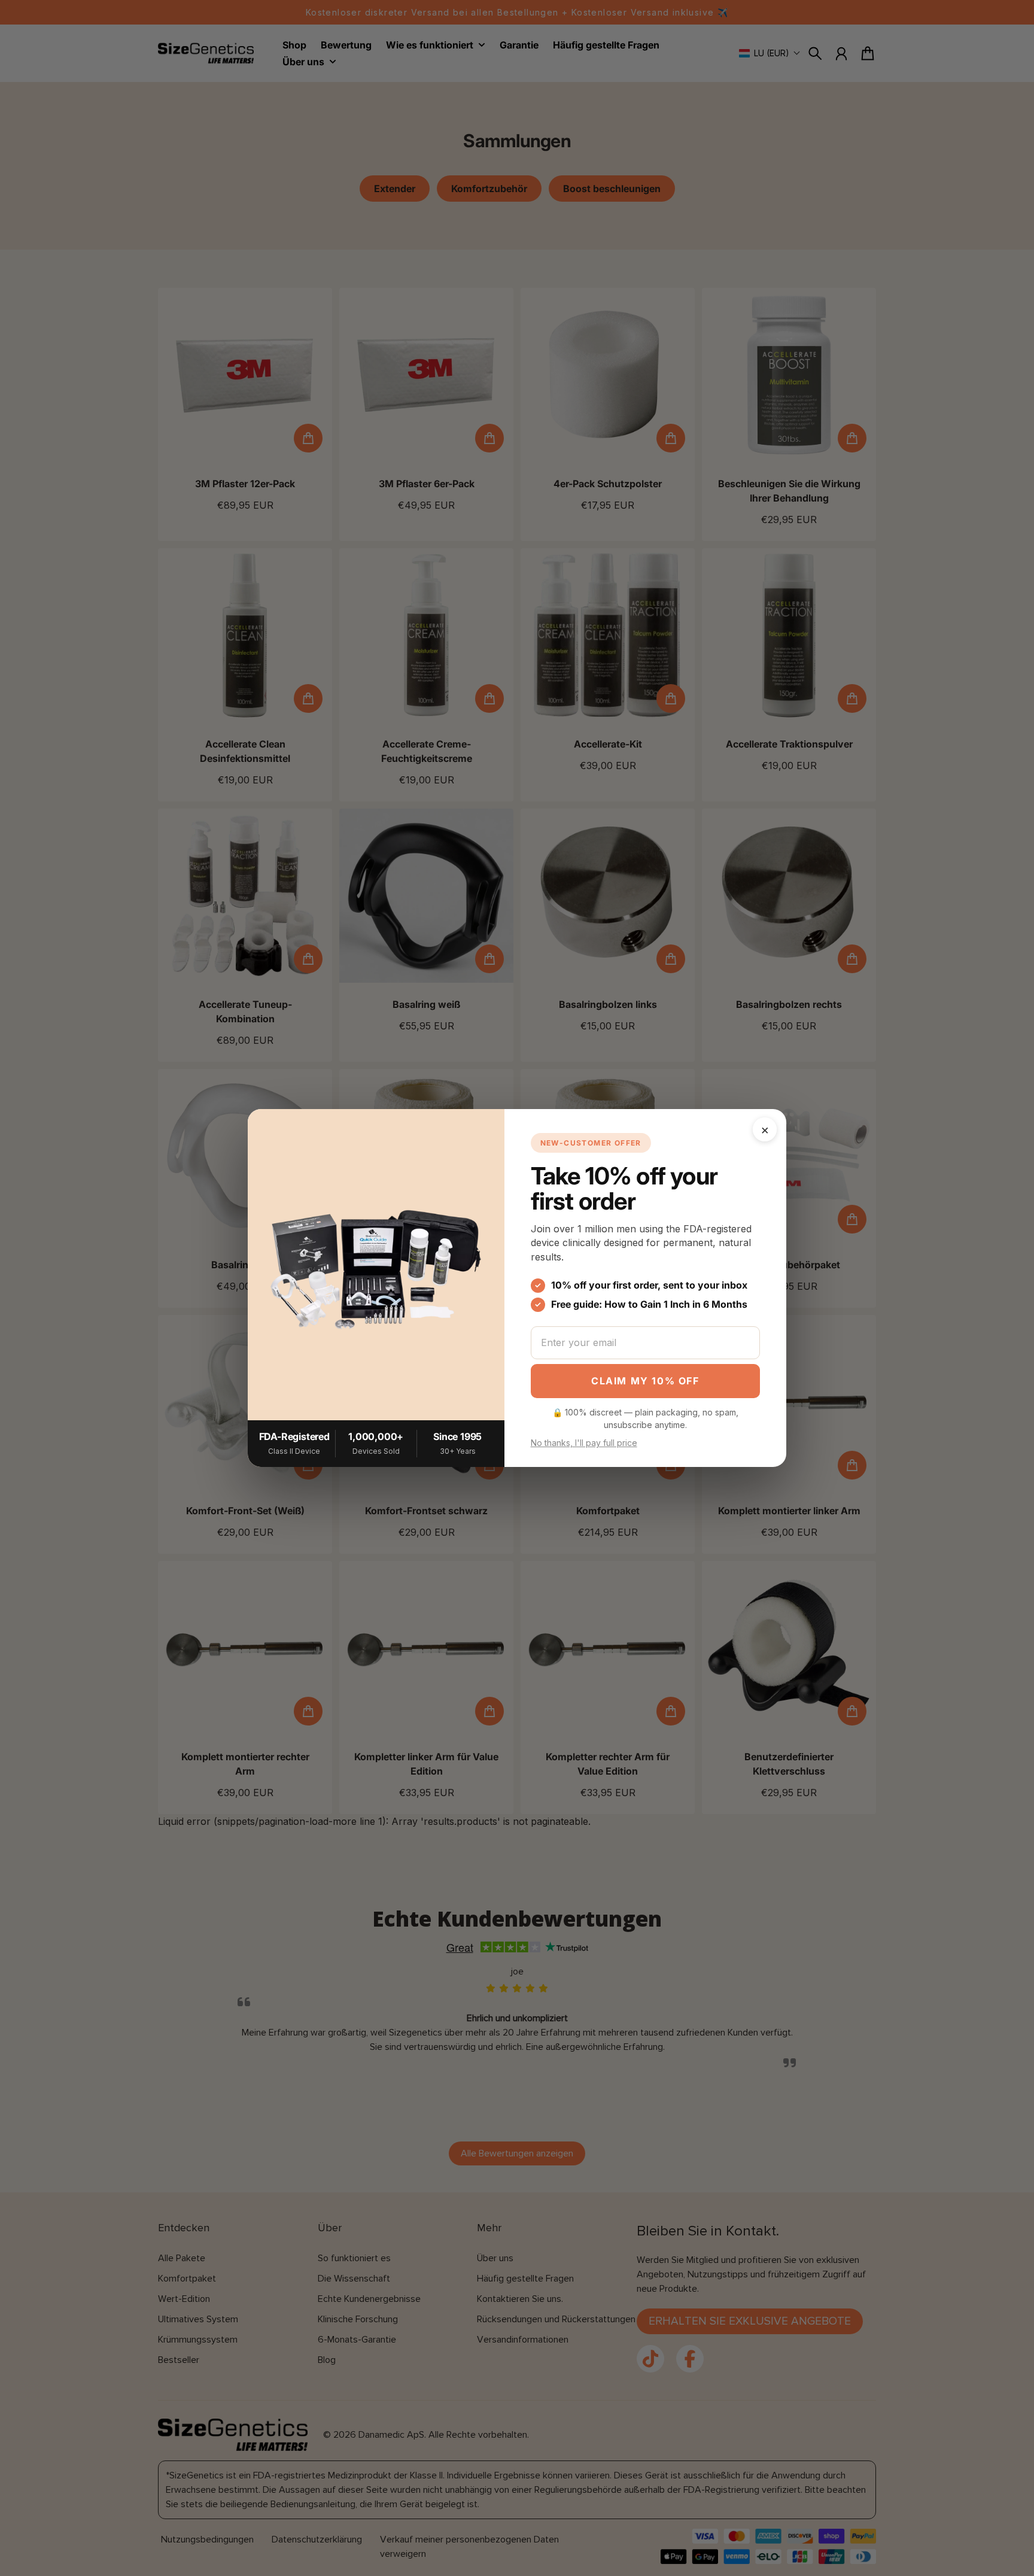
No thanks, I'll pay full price (584, 1443)
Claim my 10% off (645, 1381)
